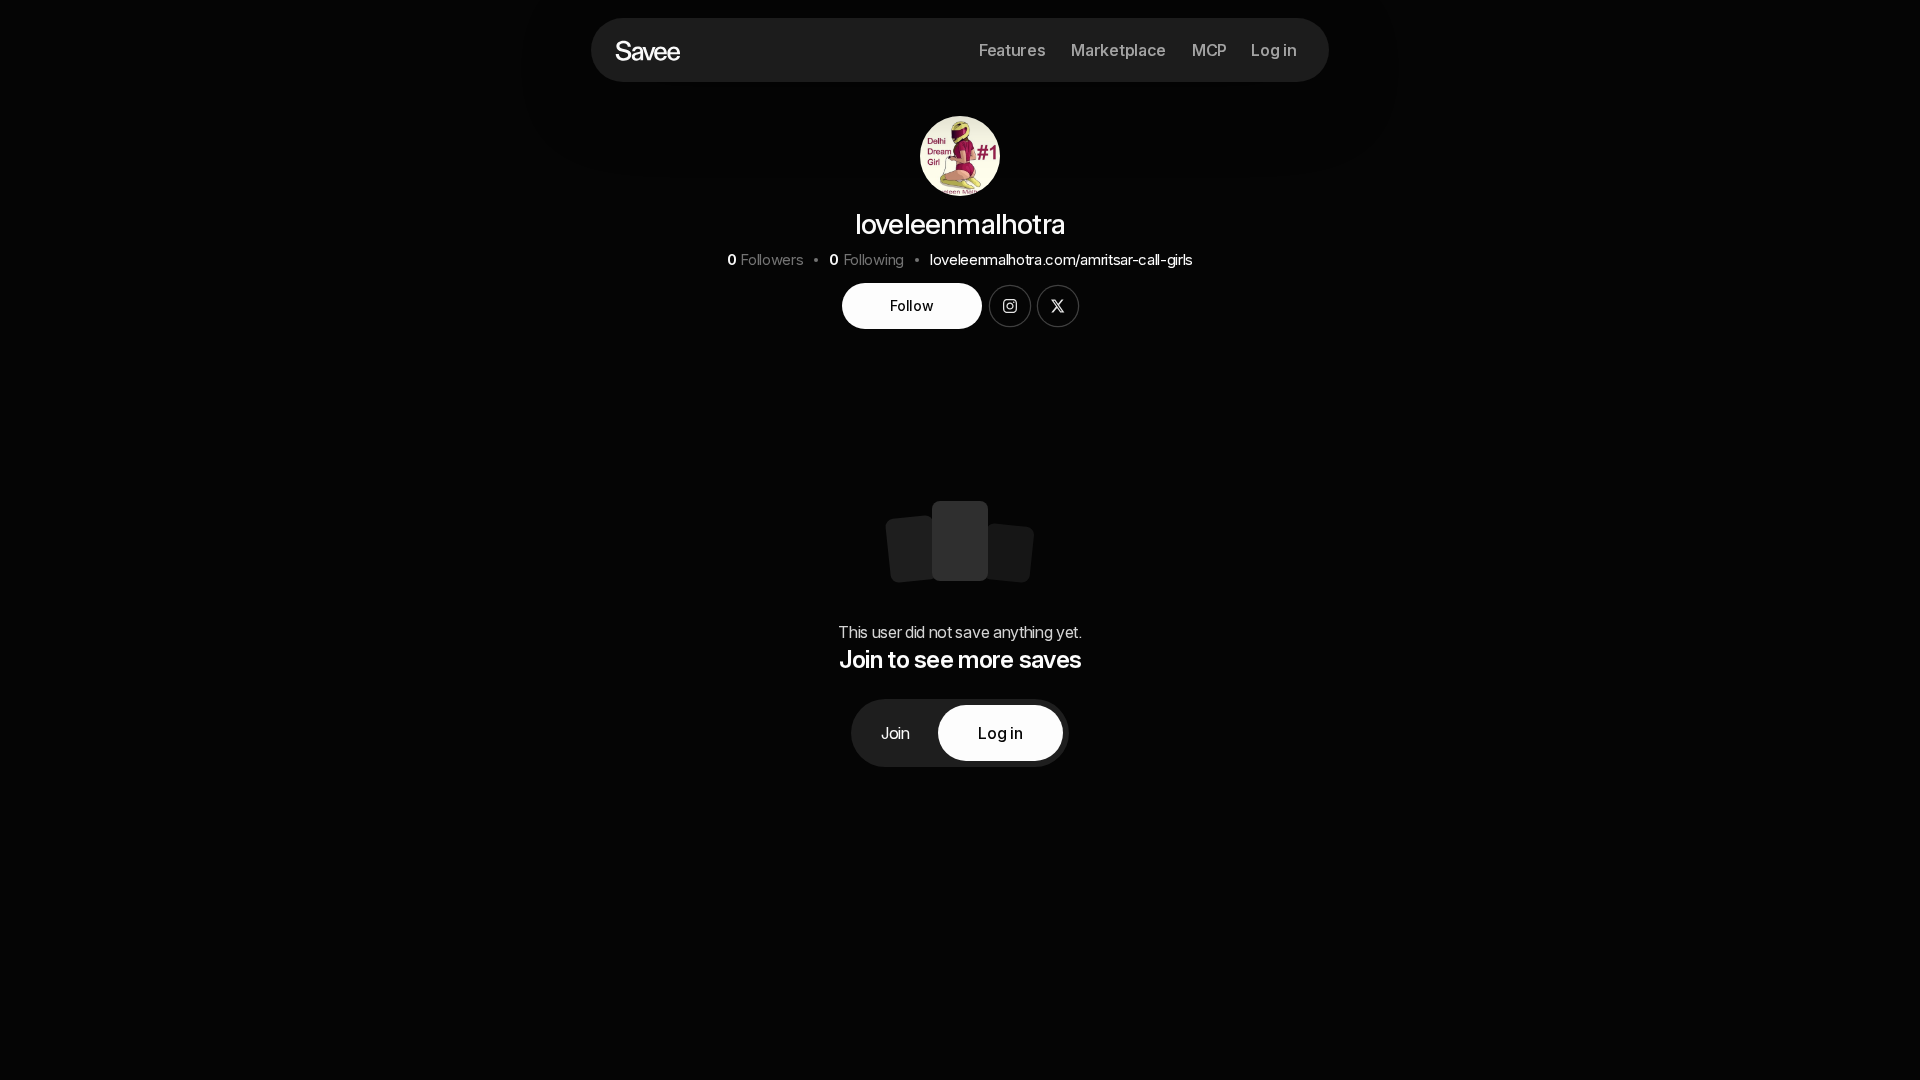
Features (1012, 50)
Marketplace (1118, 50)
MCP (1209, 50)
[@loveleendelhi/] (1010, 306)
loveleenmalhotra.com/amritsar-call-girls (1061, 259)
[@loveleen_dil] (1058, 306)
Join (895, 733)
